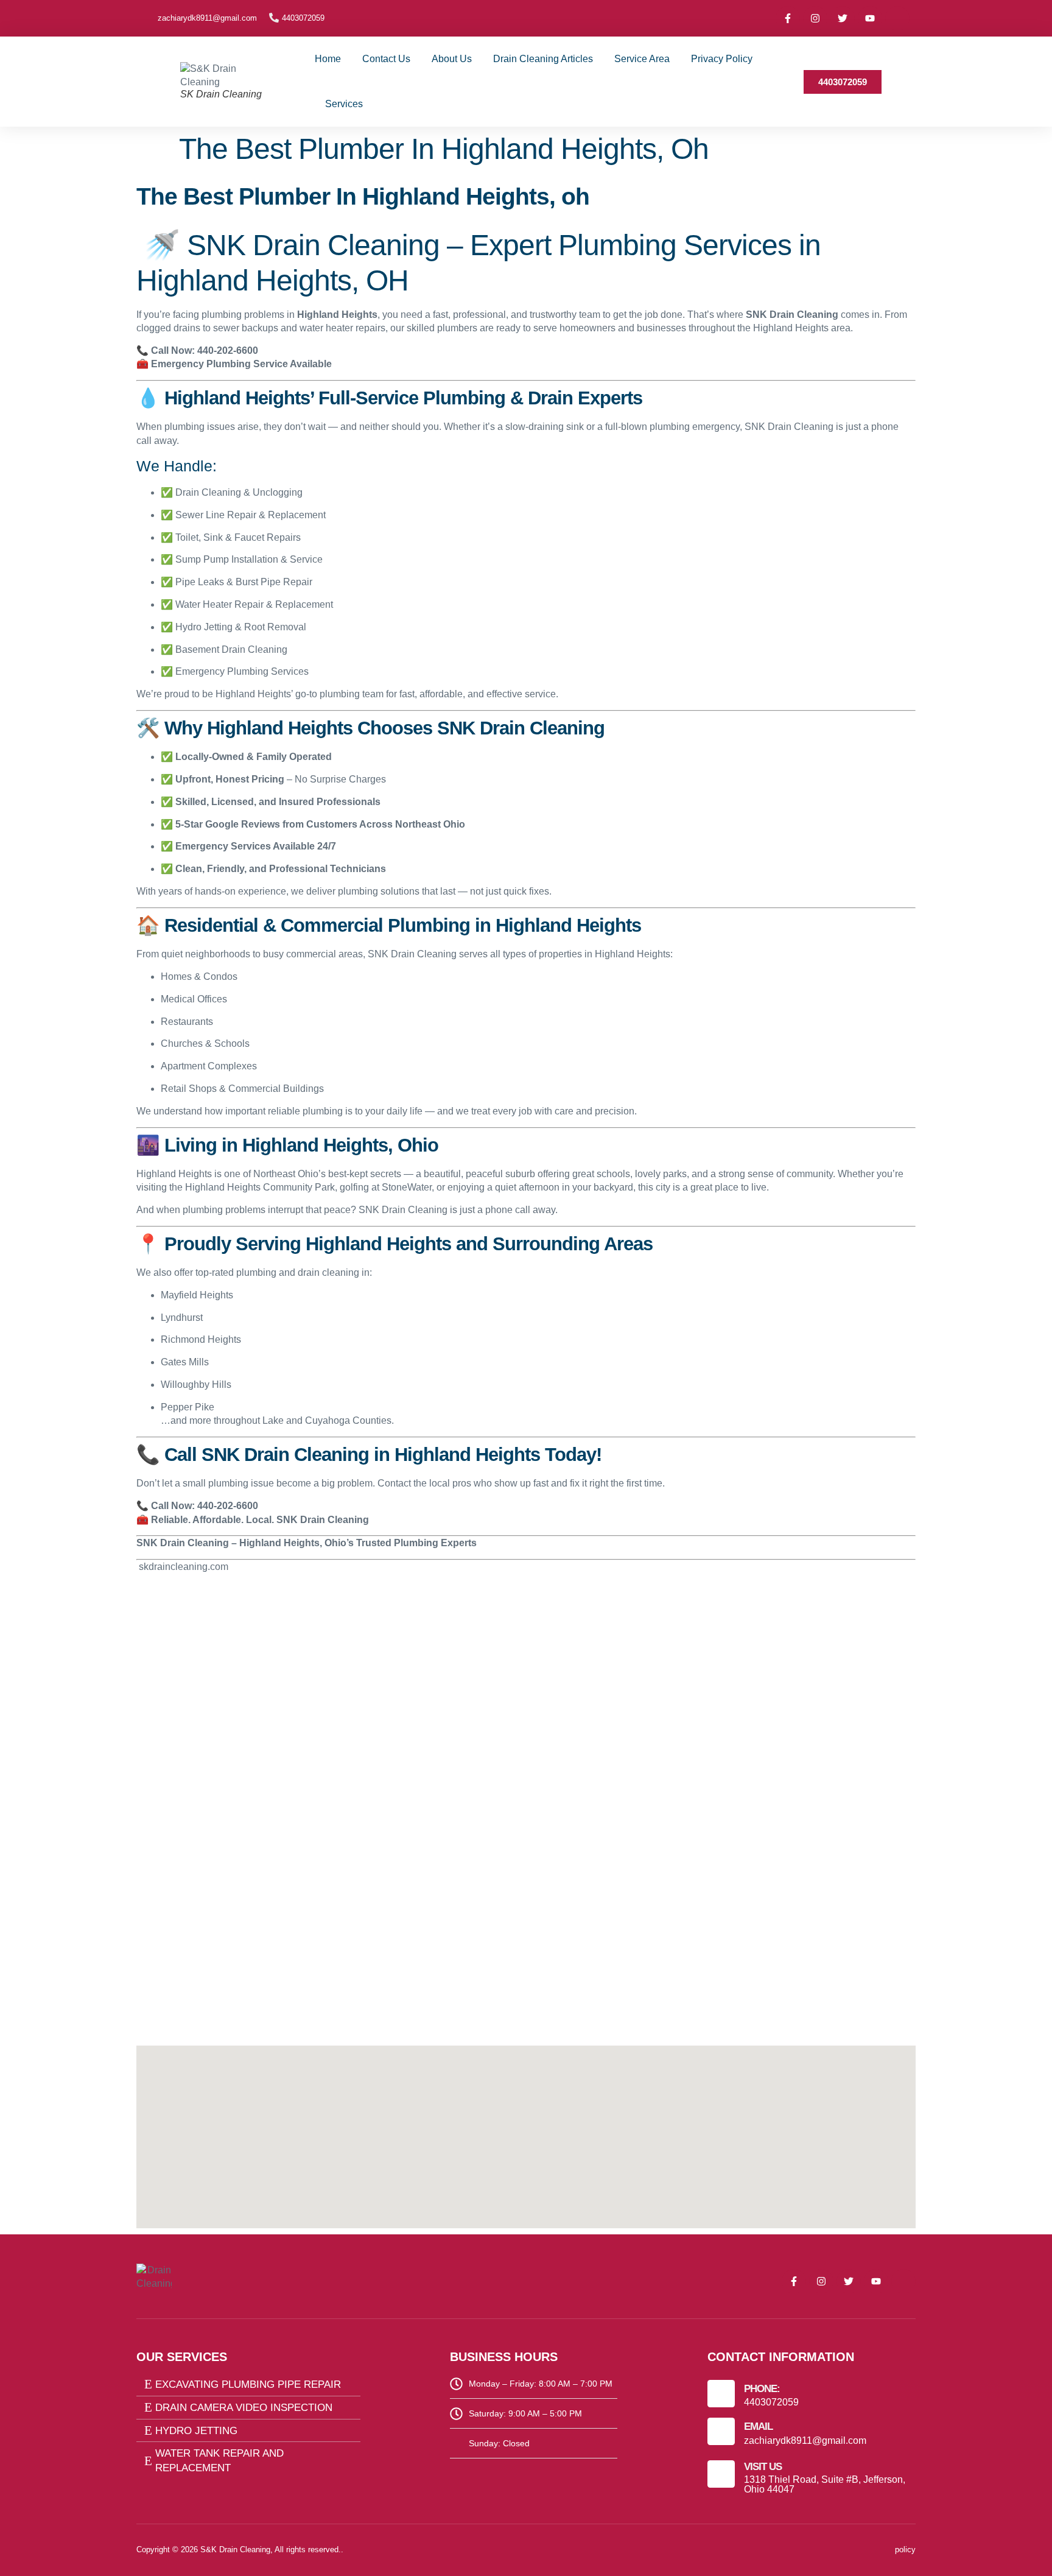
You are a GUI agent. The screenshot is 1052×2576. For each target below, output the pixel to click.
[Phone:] (721, 2394)
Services (344, 104)
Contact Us (386, 59)
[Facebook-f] (788, 18)
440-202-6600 (228, 350)
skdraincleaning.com (182, 1567)
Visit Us (763, 2467)
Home (328, 59)
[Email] (721, 2431)
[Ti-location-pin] (897, 18)
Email (758, 2426)
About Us (452, 59)
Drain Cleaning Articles (543, 59)
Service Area (642, 59)
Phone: (762, 2389)
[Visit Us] (721, 2474)
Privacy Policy (722, 59)
